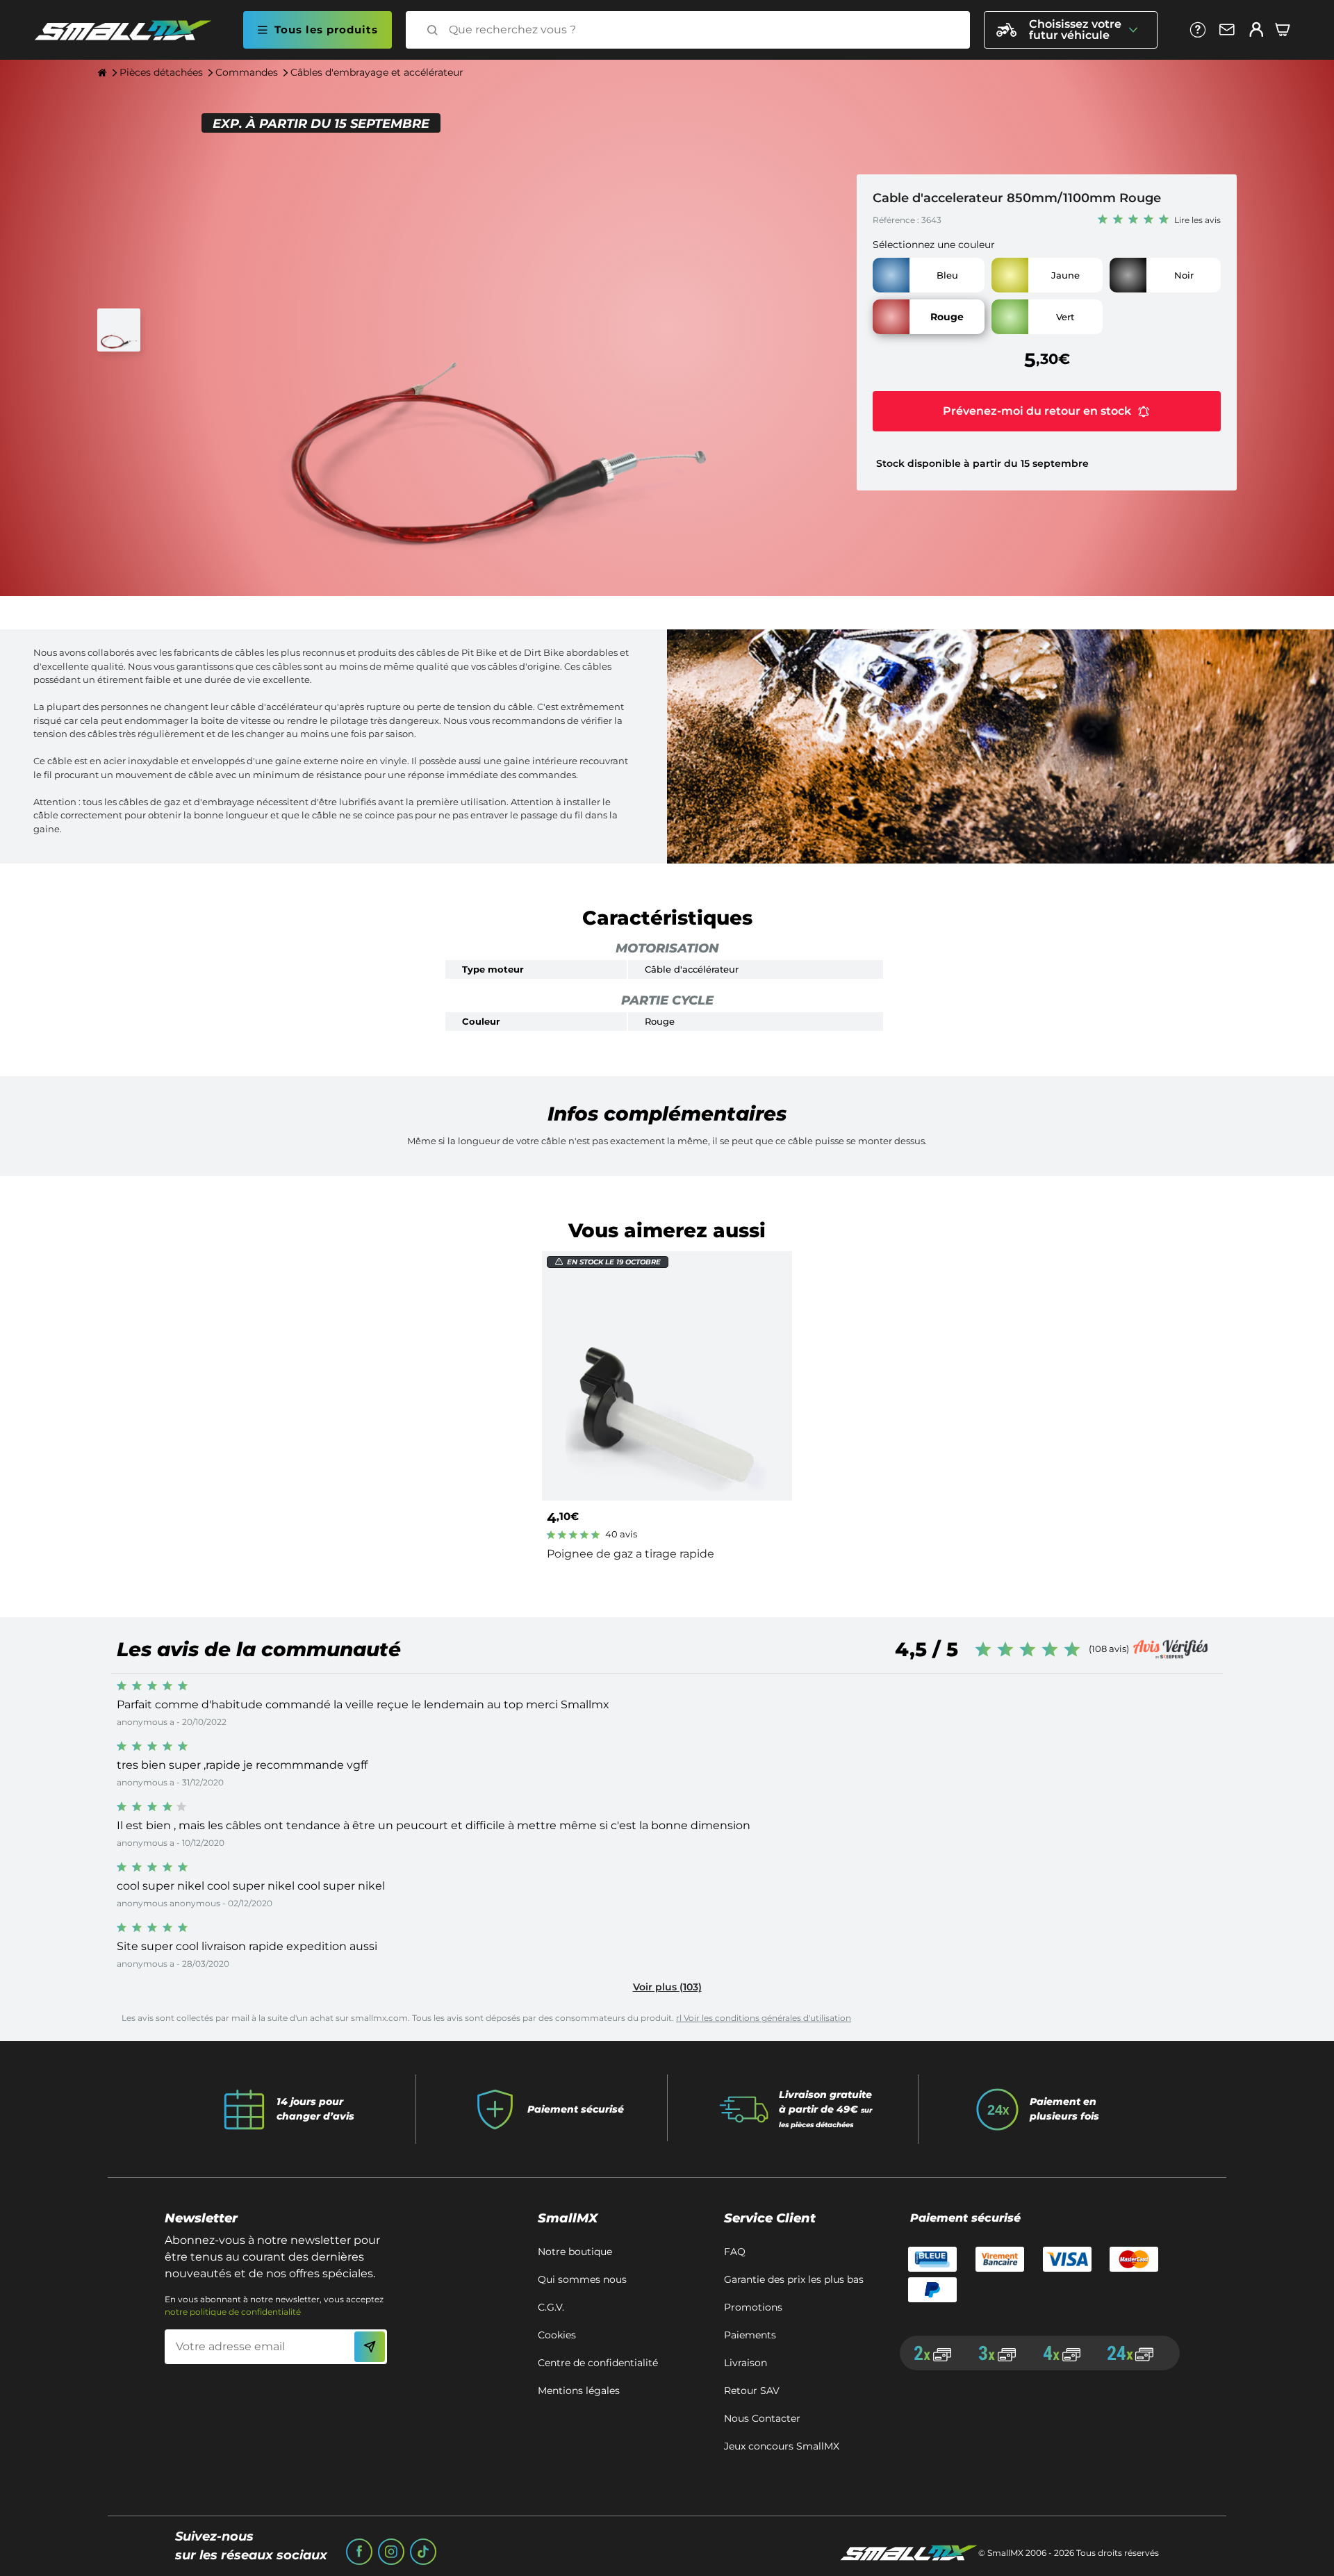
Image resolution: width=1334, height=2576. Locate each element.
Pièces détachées (161, 72)
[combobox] (700, 30)
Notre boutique (575, 2252)
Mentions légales (579, 2391)
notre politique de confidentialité (233, 2312)
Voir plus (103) (667, 1987)
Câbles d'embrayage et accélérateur (377, 72)
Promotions (753, 2307)
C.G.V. (551, 2307)
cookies (557, 2335)
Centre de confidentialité (598, 2363)
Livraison (746, 2363)
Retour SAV (752, 2391)
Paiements (750, 2335)
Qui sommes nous (582, 2279)
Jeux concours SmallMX (782, 2446)
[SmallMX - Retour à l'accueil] (131, 30)
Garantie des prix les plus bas (794, 2279)
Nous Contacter (762, 2418)
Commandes (247, 72)
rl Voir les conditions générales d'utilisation (764, 2018)
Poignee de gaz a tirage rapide (631, 1554)
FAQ (735, 2252)
